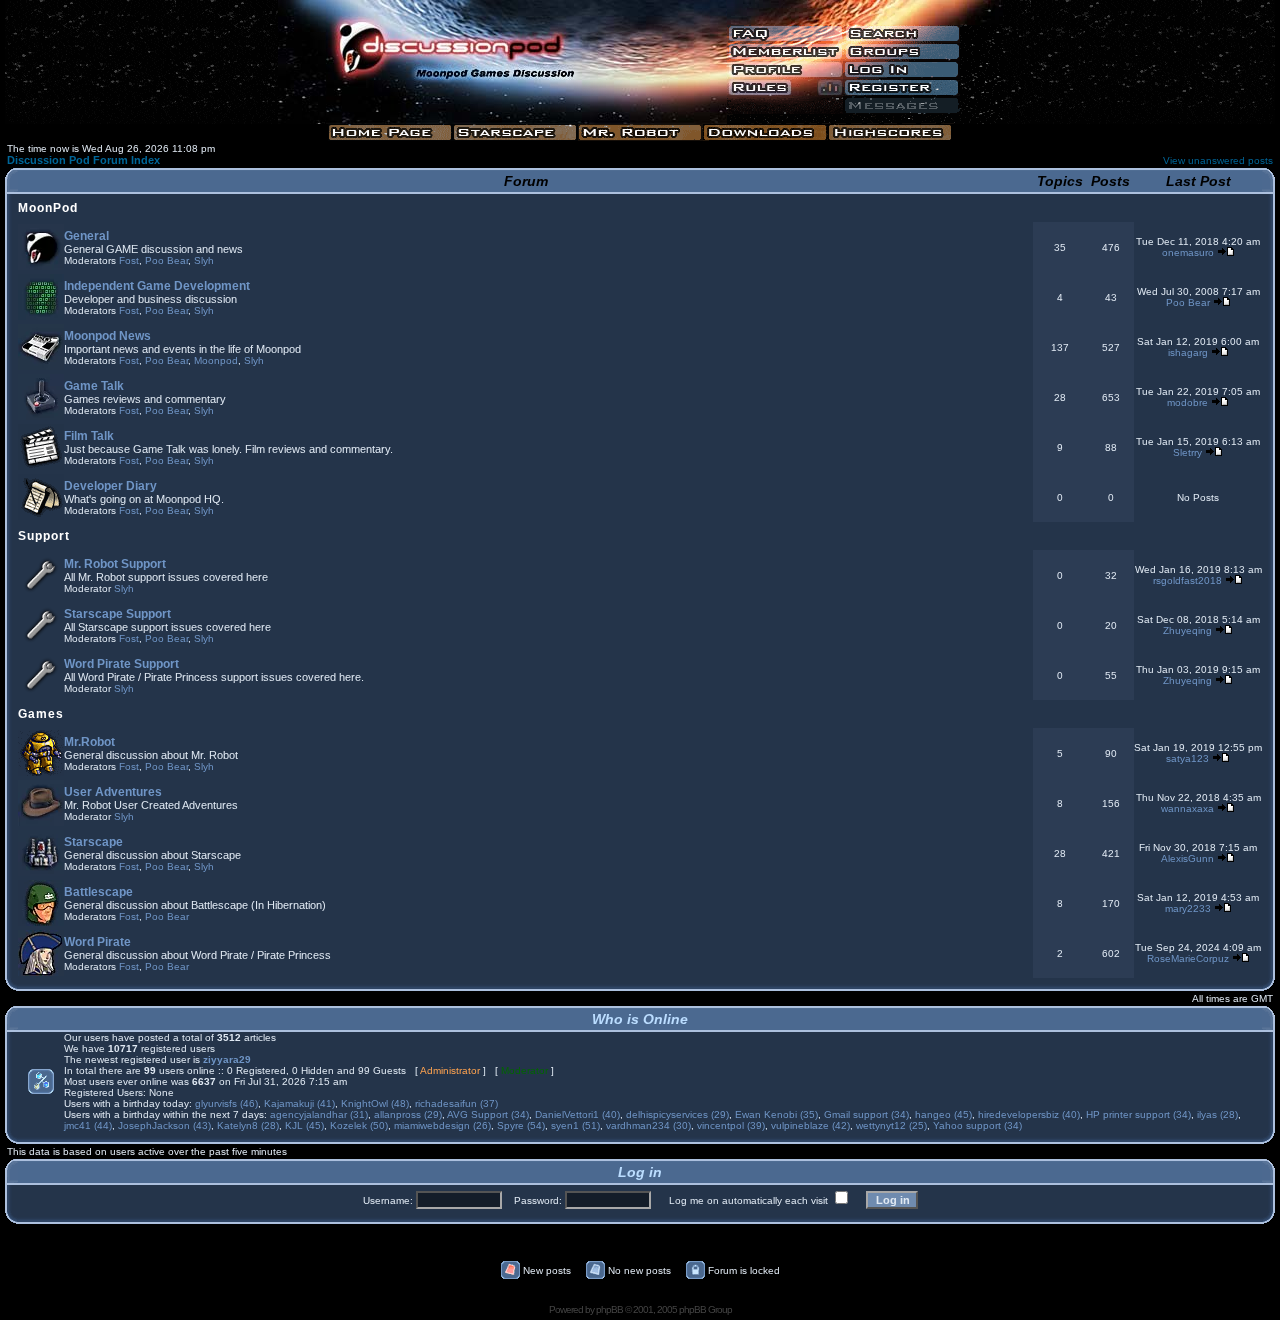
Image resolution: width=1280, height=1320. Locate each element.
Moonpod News (107, 336)
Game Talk (94, 386)
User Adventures (113, 792)
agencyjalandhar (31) (319, 1114)
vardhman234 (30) (648, 1125)
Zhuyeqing (1187, 630)
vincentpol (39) (731, 1125)
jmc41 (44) (88, 1125)
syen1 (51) (575, 1125)
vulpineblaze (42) (810, 1125)
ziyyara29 (227, 1059)
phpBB (609, 1309)
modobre (1187, 402)
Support (44, 536)
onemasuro (1188, 252)
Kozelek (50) (359, 1125)
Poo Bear (166, 260)
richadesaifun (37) (456, 1103)
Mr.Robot (89, 742)
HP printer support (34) (1138, 1114)
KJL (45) (304, 1125)
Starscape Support (117, 614)
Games (41, 714)
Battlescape (98, 892)
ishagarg (1188, 352)
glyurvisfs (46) (226, 1103)
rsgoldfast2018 (1187, 580)
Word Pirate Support (121, 664)
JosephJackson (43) (164, 1125)
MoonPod (48, 208)
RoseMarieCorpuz (1188, 958)
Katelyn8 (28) (248, 1125)
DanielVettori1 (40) (577, 1114)
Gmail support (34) (866, 1114)
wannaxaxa (1187, 808)
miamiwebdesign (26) (442, 1125)
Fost (129, 260)
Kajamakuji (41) (299, 1103)
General (86, 236)
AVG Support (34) (488, 1114)
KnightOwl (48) (375, 1103)
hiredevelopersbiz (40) (1029, 1114)
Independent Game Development (157, 286)
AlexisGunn (1187, 858)
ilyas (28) (1217, 1114)
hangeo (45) (943, 1114)
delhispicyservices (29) (677, 1114)
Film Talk (89, 436)
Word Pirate (97, 942)
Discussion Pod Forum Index (83, 160)
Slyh (204, 260)
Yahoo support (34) (977, 1125)
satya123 (1187, 758)
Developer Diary (110, 486)
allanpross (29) (408, 1114)
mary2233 (1188, 908)
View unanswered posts (1218, 160)
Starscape (93, 842)
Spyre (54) (521, 1125)
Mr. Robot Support (115, 564)
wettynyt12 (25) (891, 1125)
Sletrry (1187, 452)
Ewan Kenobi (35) (776, 1114)
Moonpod (216, 360)
